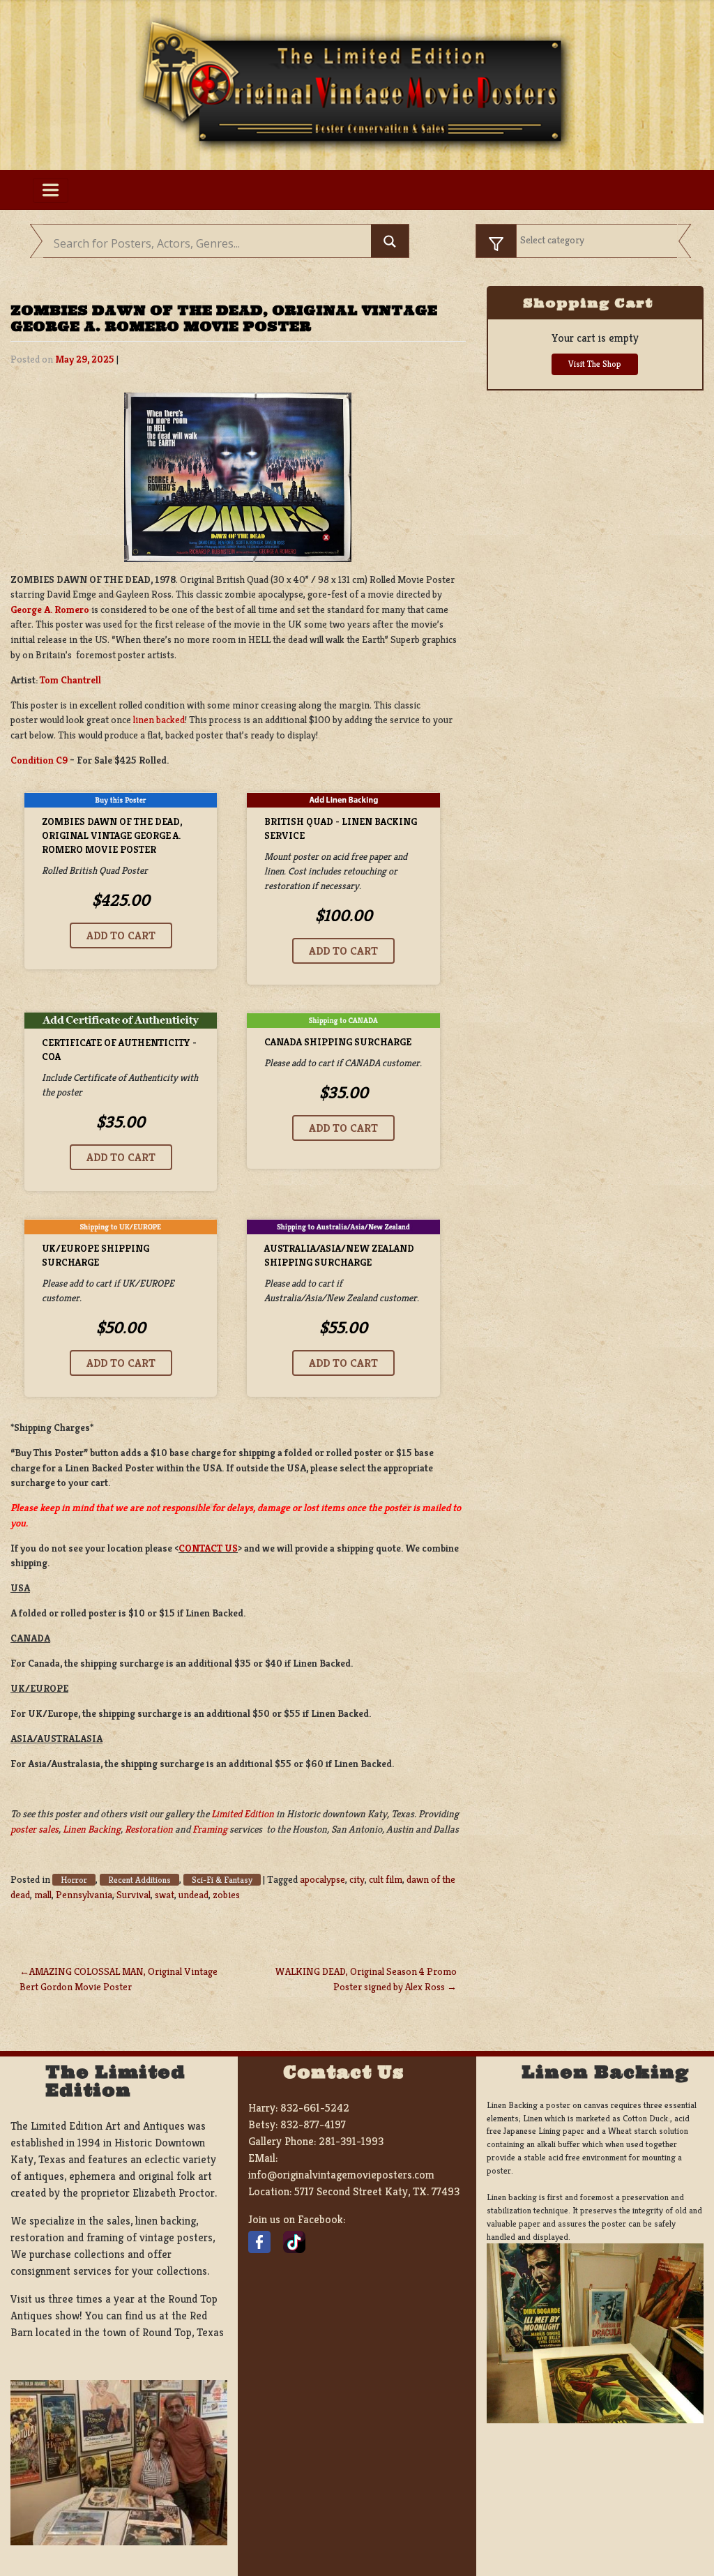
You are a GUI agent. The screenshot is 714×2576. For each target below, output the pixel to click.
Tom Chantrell (70, 680)
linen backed (159, 720)
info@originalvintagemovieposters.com (341, 2175)
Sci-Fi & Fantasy (222, 1880)
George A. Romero (50, 609)
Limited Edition (243, 1814)
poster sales (35, 1829)
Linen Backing (92, 1829)
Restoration (149, 1829)
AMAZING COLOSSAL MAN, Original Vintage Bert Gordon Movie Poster (119, 1979)
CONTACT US (208, 1548)
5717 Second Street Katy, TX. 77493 (377, 2191)
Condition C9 (39, 760)
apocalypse (322, 1879)
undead (193, 1895)
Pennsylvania (84, 1895)
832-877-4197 (313, 2124)
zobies (226, 1895)
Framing (210, 1829)
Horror (74, 1880)
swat (165, 1895)
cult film (386, 1879)
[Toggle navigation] (51, 190)
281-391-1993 (351, 2141)
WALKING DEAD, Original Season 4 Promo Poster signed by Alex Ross (366, 1979)
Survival (134, 1895)
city (357, 1879)
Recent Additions (139, 1880)
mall (43, 1895)
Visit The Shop (595, 364)
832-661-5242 (315, 2108)
